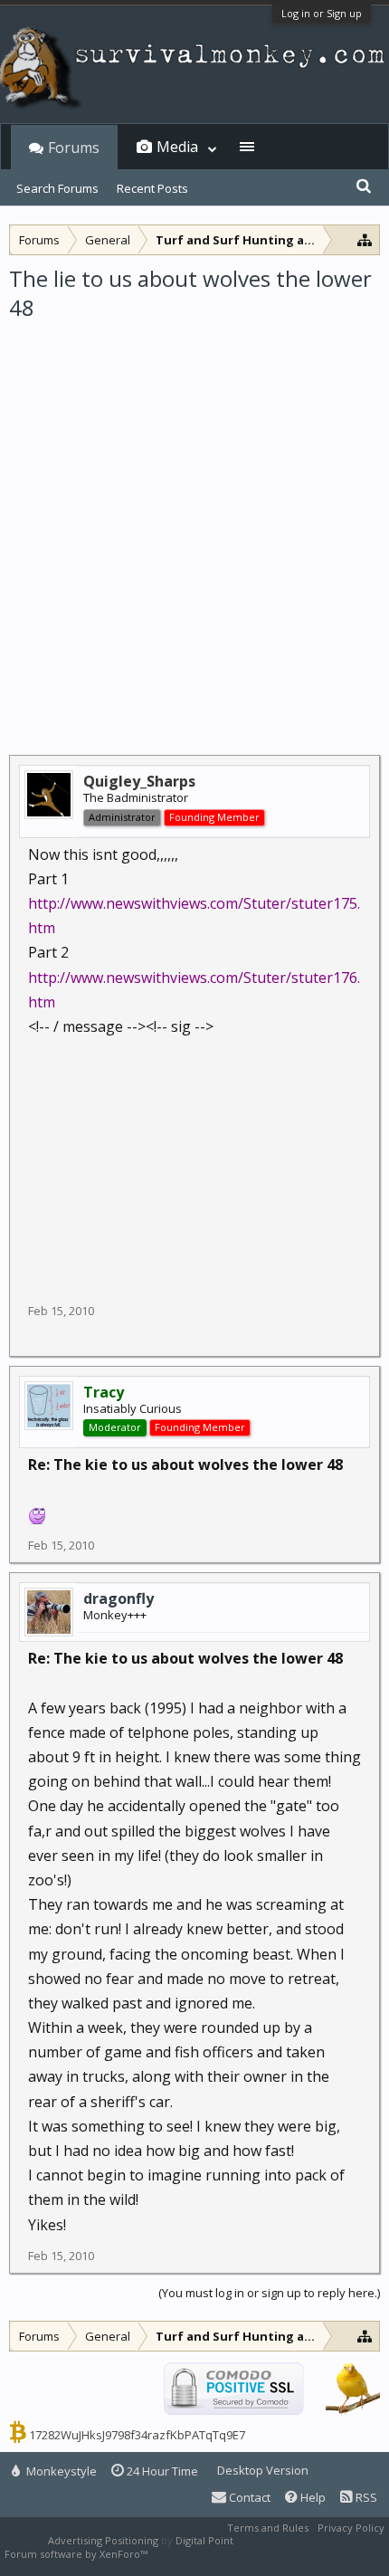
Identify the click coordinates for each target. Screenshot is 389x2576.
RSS (365, 2497)
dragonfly (119, 1598)
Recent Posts (152, 188)
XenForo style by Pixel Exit (213, 2554)
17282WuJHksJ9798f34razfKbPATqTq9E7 (137, 2435)
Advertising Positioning (103, 2540)
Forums (74, 148)
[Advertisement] (194, 527)
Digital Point (204, 2540)
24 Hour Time (161, 2471)
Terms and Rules (268, 2528)
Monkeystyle (60, 2471)
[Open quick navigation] (365, 239)
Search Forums (57, 188)
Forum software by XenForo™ (77, 2554)
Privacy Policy (351, 2528)
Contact (248, 2497)
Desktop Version (263, 2470)
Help (312, 2497)
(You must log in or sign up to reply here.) (269, 2293)
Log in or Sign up (322, 13)
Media (177, 147)
